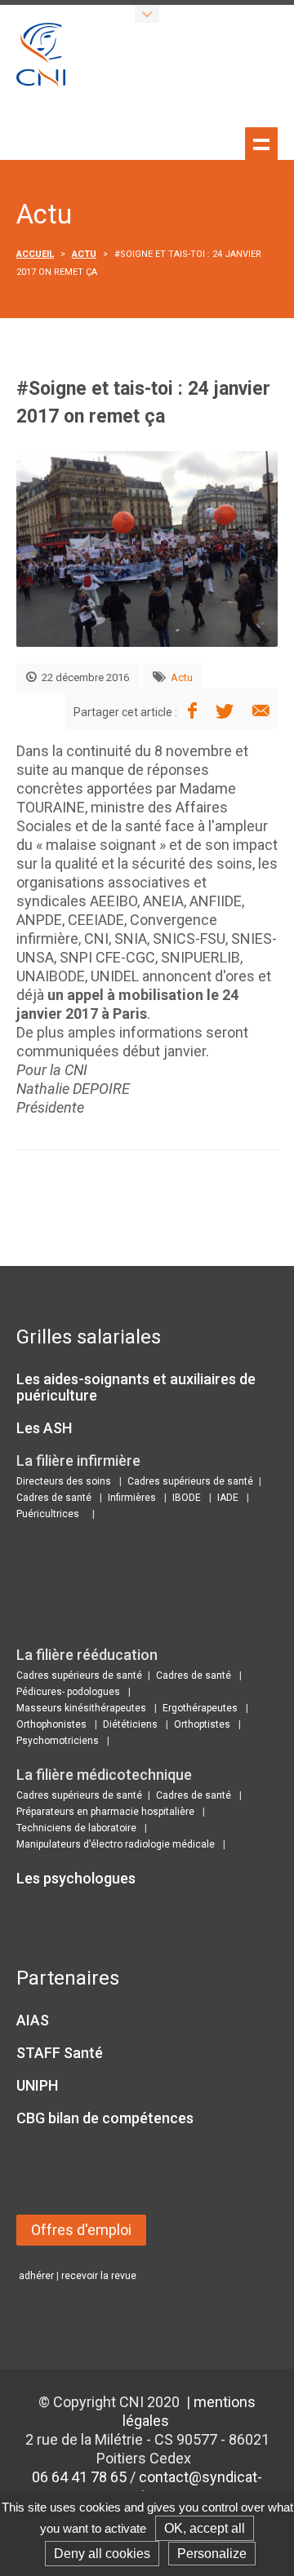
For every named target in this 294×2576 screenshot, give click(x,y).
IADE (228, 1498)
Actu (84, 254)
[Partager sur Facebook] (192, 712)
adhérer (36, 2276)
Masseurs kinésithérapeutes (81, 1708)
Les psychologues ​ (78, 1878)
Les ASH (44, 1428)
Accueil (35, 254)
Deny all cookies (102, 2554)
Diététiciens (130, 1724)
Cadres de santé (54, 1498)
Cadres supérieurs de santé (190, 1481)
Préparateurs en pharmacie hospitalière (105, 1812)
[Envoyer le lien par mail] (261, 712)
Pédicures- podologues (68, 1692)
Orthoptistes (202, 1724)
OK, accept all (205, 2528)
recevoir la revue (99, 2276)
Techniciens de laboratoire (76, 1828)
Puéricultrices (48, 1514)
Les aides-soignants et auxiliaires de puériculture (136, 1387)
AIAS (33, 2020)
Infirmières (132, 1498)
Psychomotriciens (58, 1741)
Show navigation (261, 144)
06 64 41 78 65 (79, 2477)
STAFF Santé (60, 2053)
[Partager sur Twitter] (225, 712)
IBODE (187, 1498)
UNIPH (37, 2085)
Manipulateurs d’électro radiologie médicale (116, 1844)
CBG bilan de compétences (105, 2118)
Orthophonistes (51, 1724)
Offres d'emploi (81, 2230)
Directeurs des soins (64, 1481)
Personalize (212, 2554)
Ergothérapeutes (200, 1708)
